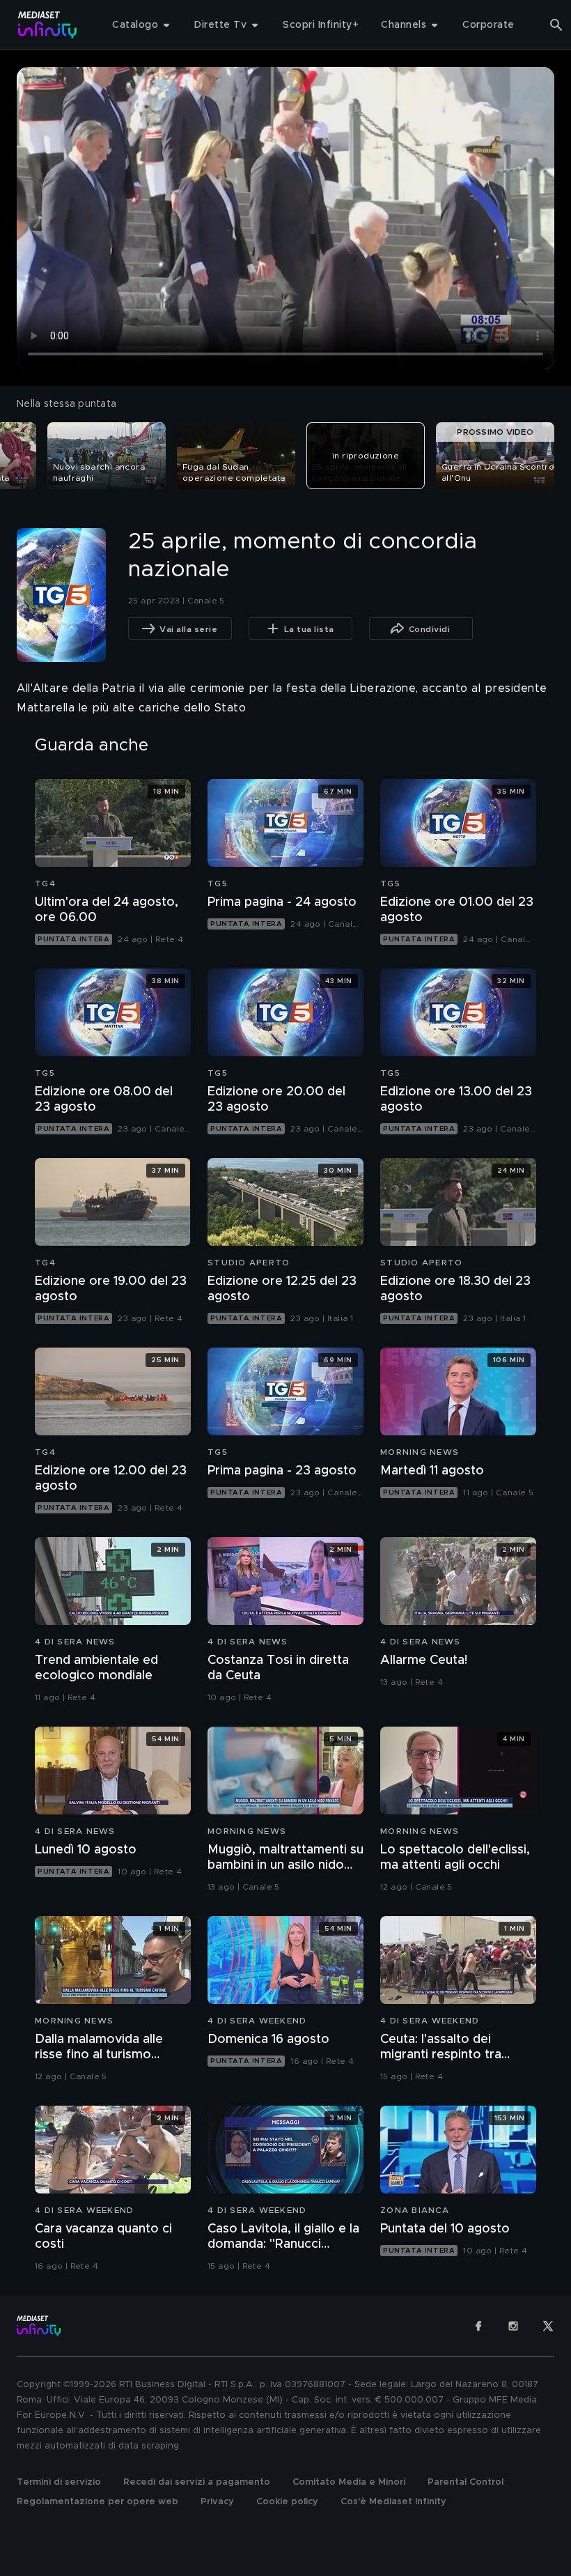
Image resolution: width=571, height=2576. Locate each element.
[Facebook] (478, 2326)
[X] (548, 2326)
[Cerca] (556, 25)
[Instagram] (513, 2326)
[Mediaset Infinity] (48, 25)
